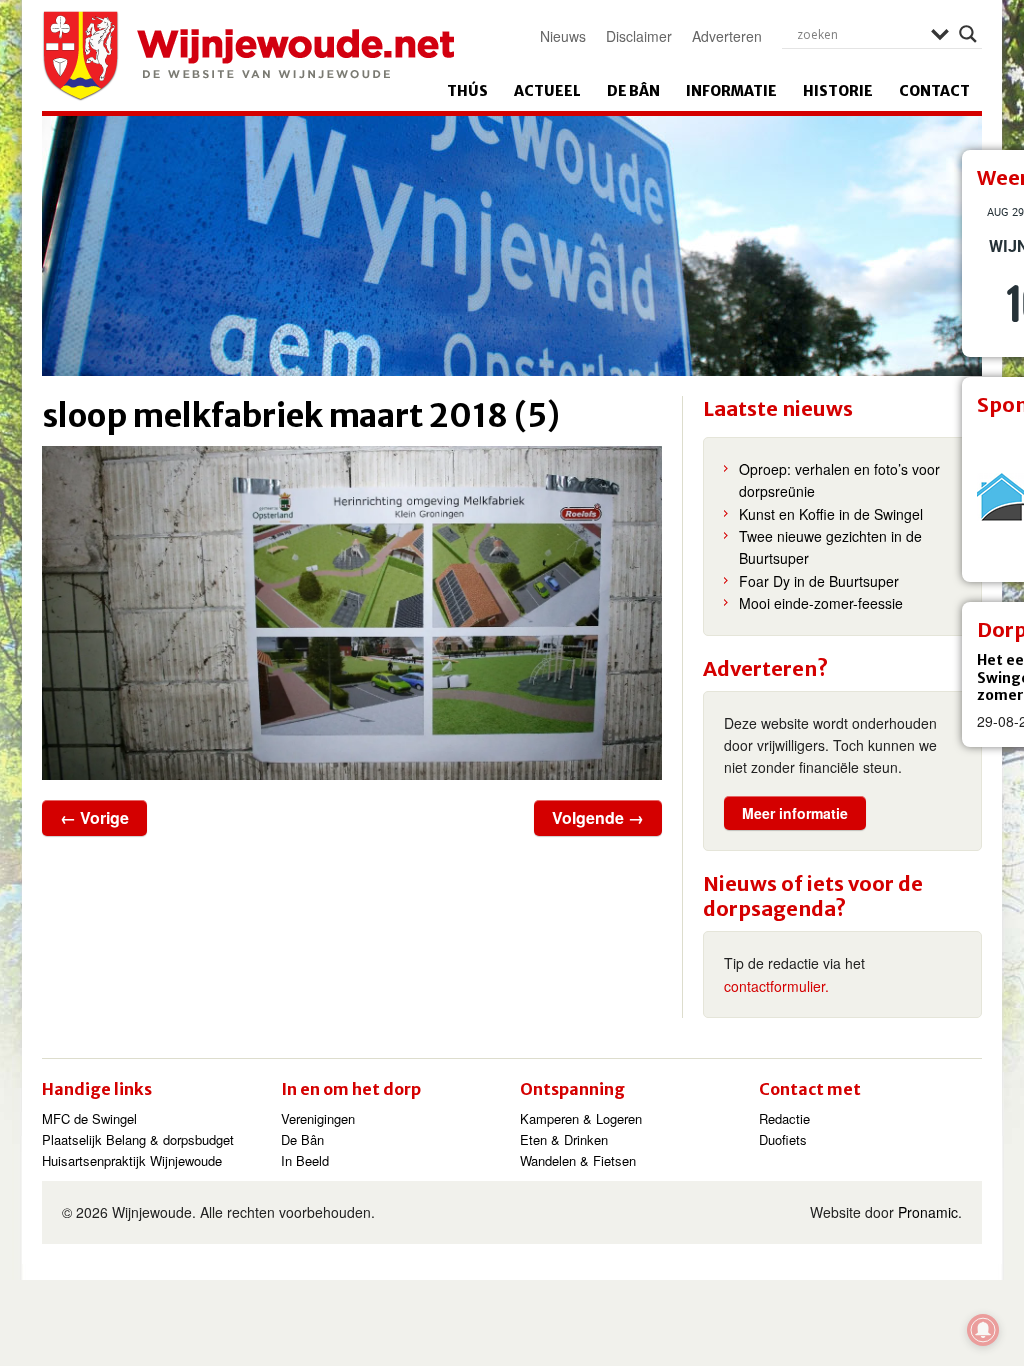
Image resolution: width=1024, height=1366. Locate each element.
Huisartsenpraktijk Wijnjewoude (132, 1160)
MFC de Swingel (89, 1118)
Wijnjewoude (248, 56)
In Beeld (305, 1160)
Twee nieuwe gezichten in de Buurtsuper (830, 547)
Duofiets (783, 1139)
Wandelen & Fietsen (578, 1160)
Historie (838, 91)
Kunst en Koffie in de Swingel (831, 514)
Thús (467, 91)
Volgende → (598, 817)
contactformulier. (776, 986)
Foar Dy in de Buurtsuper (819, 581)
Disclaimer (639, 36)
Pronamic (928, 1212)
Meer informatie (795, 813)
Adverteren (727, 36)
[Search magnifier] (968, 34)
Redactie (784, 1118)
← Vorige (94, 817)
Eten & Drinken (564, 1139)
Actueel (547, 91)
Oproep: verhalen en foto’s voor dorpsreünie (839, 480)
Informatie (731, 91)
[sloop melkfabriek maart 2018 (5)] (352, 613)
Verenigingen (318, 1118)
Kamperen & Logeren (581, 1118)
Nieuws (563, 36)
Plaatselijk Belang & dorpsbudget (138, 1139)
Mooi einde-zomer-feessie (821, 603)
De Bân (633, 91)
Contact (934, 91)
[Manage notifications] (983, 1330)
